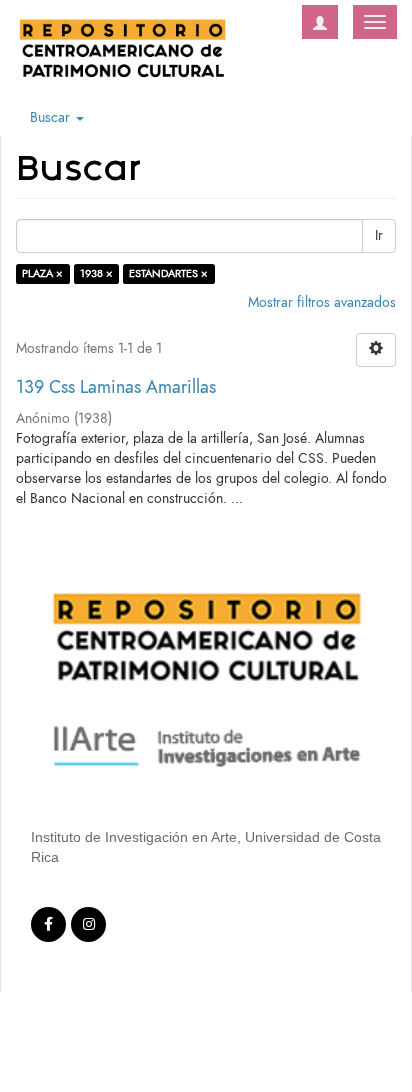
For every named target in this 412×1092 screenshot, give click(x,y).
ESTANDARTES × (168, 273)
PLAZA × (42, 273)
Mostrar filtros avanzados (322, 302)
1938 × (96, 273)
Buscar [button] (52, 117)
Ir (379, 235)
